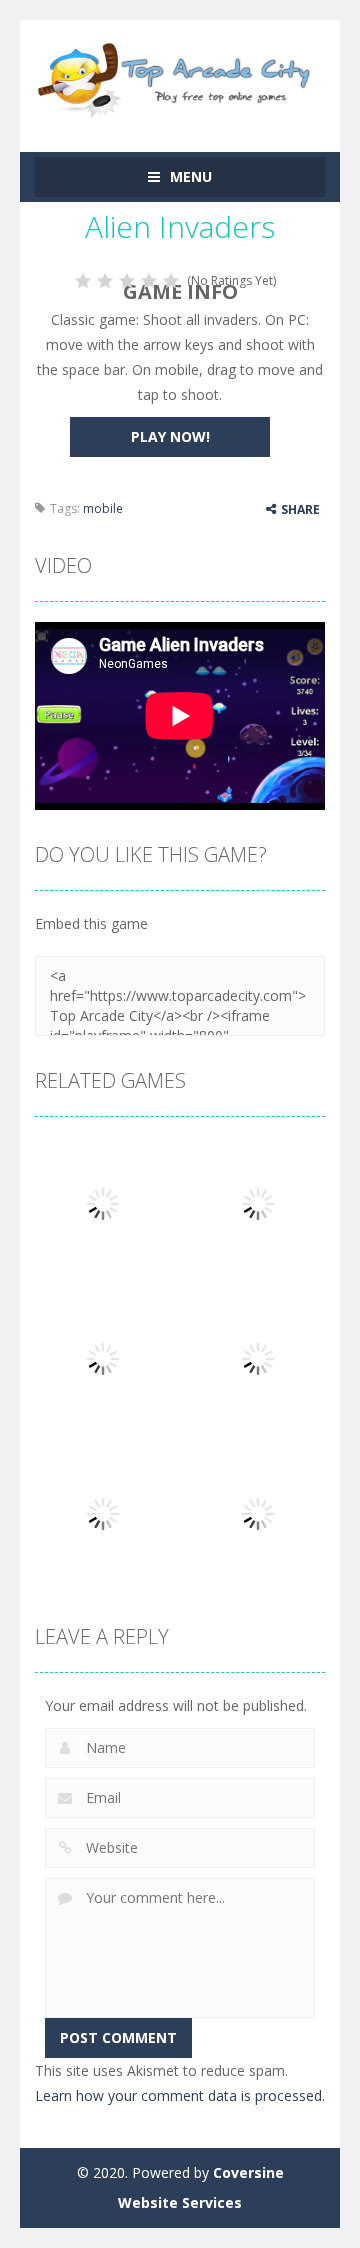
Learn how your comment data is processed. (180, 2095)
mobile (103, 508)
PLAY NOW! (170, 436)
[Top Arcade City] (180, 76)
